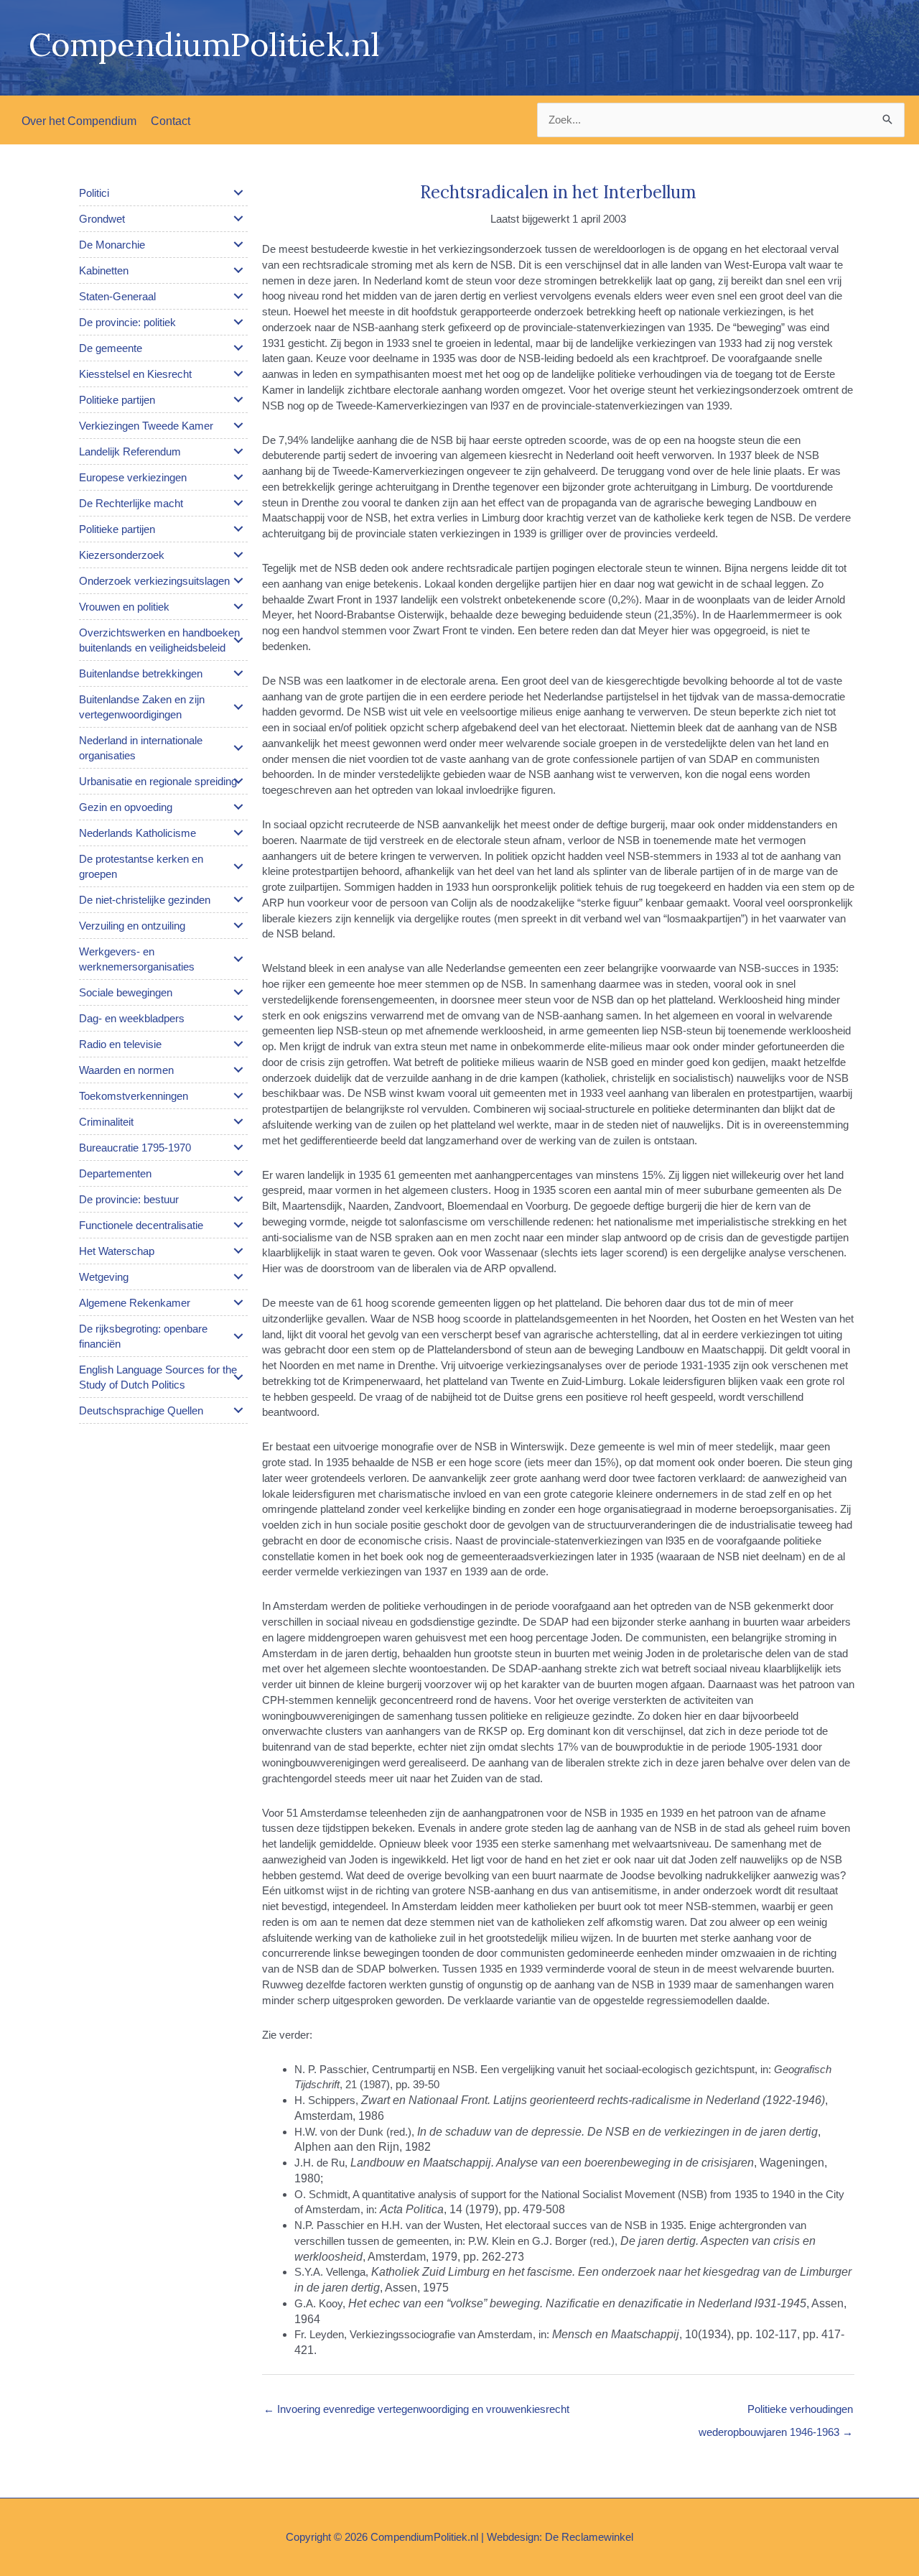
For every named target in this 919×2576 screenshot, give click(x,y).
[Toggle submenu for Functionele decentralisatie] (238, 1225)
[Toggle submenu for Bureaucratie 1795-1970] (238, 1147)
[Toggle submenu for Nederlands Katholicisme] (238, 833)
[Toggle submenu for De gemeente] (238, 348)
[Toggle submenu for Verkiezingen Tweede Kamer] (238, 425)
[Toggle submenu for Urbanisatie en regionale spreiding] (238, 781)
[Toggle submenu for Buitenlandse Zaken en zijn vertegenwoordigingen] (238, 707)
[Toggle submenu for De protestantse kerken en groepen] (238, 866)
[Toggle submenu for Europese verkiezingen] (238, 477)
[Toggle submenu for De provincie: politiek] (238, 322)
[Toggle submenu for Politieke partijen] (238, 399)
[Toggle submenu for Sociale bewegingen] (238, 992)
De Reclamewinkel (589, 2537)
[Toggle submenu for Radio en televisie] (238, 1044)
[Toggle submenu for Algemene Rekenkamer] (238, 1302)
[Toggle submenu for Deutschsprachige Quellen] (238, 1410)
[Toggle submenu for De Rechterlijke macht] (238, 503)
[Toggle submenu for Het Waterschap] (238, 1251)
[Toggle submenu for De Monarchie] (238, 244)
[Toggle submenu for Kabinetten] (238, 270)
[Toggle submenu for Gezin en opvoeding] (238, 807)
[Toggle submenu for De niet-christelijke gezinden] (238, 899)
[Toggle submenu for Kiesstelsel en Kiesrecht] (238, 374)
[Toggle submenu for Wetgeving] (238, 1277)
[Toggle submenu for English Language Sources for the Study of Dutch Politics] (238, 1377)
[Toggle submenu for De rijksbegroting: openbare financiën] (238, 1336)
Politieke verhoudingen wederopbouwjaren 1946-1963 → (776, 2413)
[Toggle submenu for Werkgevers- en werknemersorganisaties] (238, 959)
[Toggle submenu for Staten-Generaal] (238, 296)
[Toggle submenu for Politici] (238, 193)
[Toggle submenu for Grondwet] (238, 218)
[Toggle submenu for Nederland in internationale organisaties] (238, 748)
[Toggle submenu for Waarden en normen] (238, 1070)
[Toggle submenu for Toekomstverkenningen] (238, 1095)
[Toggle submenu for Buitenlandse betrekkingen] (238, 673)
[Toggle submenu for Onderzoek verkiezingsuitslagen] (238, 580)
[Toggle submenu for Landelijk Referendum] (238, 451)
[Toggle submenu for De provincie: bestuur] (238, 1199)
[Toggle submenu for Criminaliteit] (238, 1121)
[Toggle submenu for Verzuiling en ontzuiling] (238, 925)
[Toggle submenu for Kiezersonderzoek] (238, 555)
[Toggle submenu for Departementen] (238, 1173)
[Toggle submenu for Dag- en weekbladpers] (238, 1018)
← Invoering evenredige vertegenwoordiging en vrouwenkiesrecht (416, 2409)
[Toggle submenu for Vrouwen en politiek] (238, 606)
